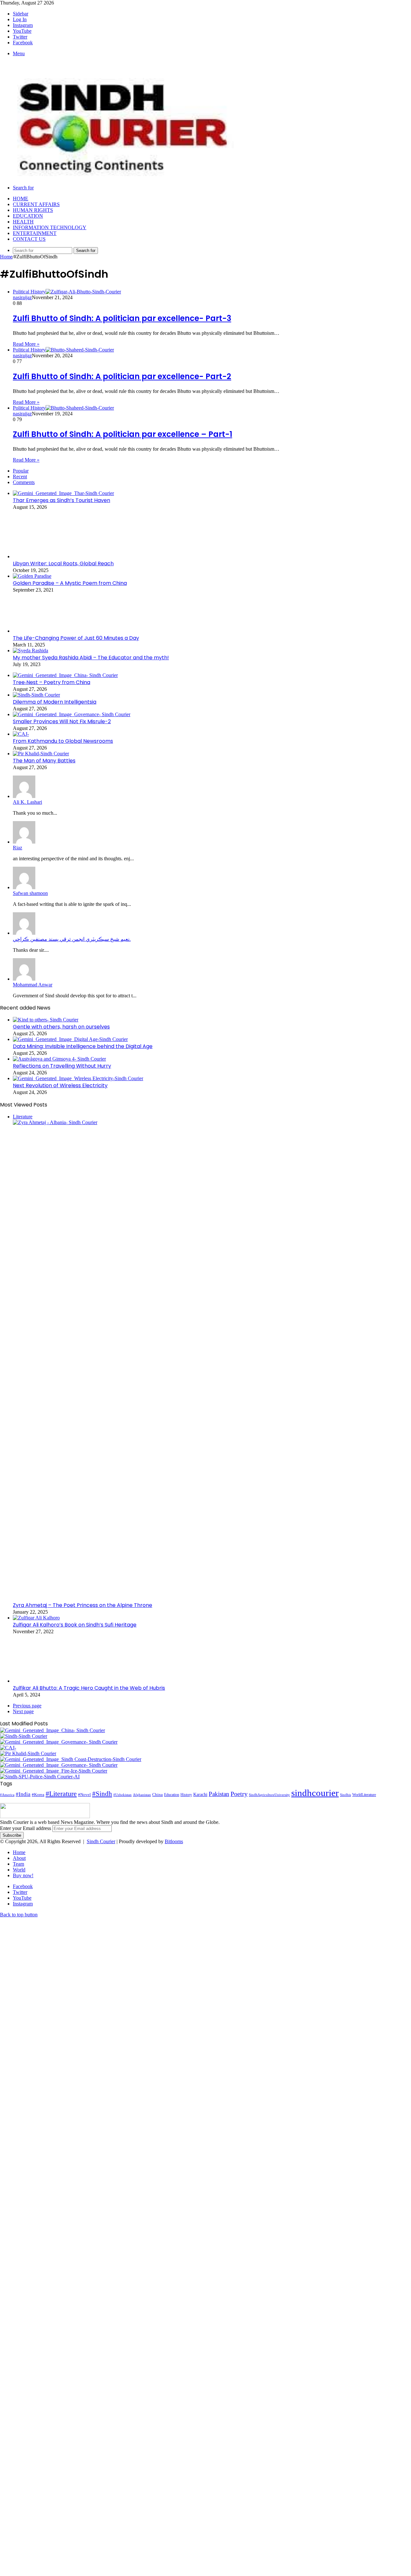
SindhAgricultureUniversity (269, 1795)
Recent (20, 477)
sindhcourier (315, 1793)
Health (23, 222)
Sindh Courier (101, 1841)
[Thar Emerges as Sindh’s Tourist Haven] (63, 493)
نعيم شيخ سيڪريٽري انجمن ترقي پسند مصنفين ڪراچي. (72, 939)
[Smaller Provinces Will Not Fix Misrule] (59, 1765)
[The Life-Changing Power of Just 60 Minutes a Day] (48, 631)
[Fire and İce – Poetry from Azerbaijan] (54, 1771)
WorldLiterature (364, 1795)
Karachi (200, 1795)
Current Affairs (36, 204)
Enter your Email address (26, 1828)
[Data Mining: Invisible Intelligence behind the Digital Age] (70, 1039)
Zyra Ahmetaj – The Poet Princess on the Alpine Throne (83, 1605)
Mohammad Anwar (33, 985)
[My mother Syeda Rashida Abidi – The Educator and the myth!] (31, 651)
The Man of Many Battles (44, 761)
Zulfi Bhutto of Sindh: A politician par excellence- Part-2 (122, 376)
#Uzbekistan (122, 1795)
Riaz (17, 848)
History (186, 1795)
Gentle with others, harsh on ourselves (61, 1027)
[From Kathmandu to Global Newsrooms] (21, 734)
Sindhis (345, 1795)
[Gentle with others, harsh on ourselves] (46, 1020)
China (157, 1795)
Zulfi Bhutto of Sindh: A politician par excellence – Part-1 (122, 434)
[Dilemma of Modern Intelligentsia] (36, 695)
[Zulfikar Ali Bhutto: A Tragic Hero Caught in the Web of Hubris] (37, 1681)
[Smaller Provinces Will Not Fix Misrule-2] (72, 714)
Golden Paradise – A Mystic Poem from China (70, 583)
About (19, 1858)
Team (18, 1864)
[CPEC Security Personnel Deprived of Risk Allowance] (40, 1777)
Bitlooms (174, 1841)
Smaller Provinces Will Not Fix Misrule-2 (62, 721)
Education (28, 216)
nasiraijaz (22, 297)
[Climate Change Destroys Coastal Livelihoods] (71, 1759)
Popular (21, 471)
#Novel (84, 1795)
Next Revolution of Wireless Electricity (60, 1085)
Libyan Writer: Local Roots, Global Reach (63, 564)
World (19, 1870)
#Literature (61, 1794)
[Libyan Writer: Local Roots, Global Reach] (48, 556)
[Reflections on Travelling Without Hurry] (59, 1059)
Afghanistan (142, 1795)
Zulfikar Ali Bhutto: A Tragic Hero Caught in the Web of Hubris (89, 1688)
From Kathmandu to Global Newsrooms (63, 741)
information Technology (50, 227)
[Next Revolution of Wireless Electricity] (78, 1078)
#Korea (38, 1795)
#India (23, 1794)
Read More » (26, 344)
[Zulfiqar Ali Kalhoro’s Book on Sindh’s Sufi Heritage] (36, 1618)
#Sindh (102, 1794)
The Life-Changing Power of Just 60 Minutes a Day (76, 638)
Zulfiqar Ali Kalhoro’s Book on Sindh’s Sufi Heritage (75, 1625)
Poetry (239, 1794)
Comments (24, 482)
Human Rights (33, 210)
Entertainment (35, 233)
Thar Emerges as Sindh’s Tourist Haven (61, 500)
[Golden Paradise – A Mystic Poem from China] (32, 576)
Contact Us (29, 239)
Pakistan (219, 1794)
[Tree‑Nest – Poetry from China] (65, 675)
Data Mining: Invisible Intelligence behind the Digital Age (83, 1046)
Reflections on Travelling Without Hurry (62, 1066)
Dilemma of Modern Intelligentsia (55, 702)
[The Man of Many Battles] (41, 754)
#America (7, 1795)
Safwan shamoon (30, 893)
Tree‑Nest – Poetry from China (52, 682)
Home (21, 199)
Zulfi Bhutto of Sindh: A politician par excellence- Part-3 (122, 318)
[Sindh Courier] (119, 177)
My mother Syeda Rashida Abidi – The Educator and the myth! (91, 658)
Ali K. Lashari (27, 802)
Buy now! (23, 1875)
